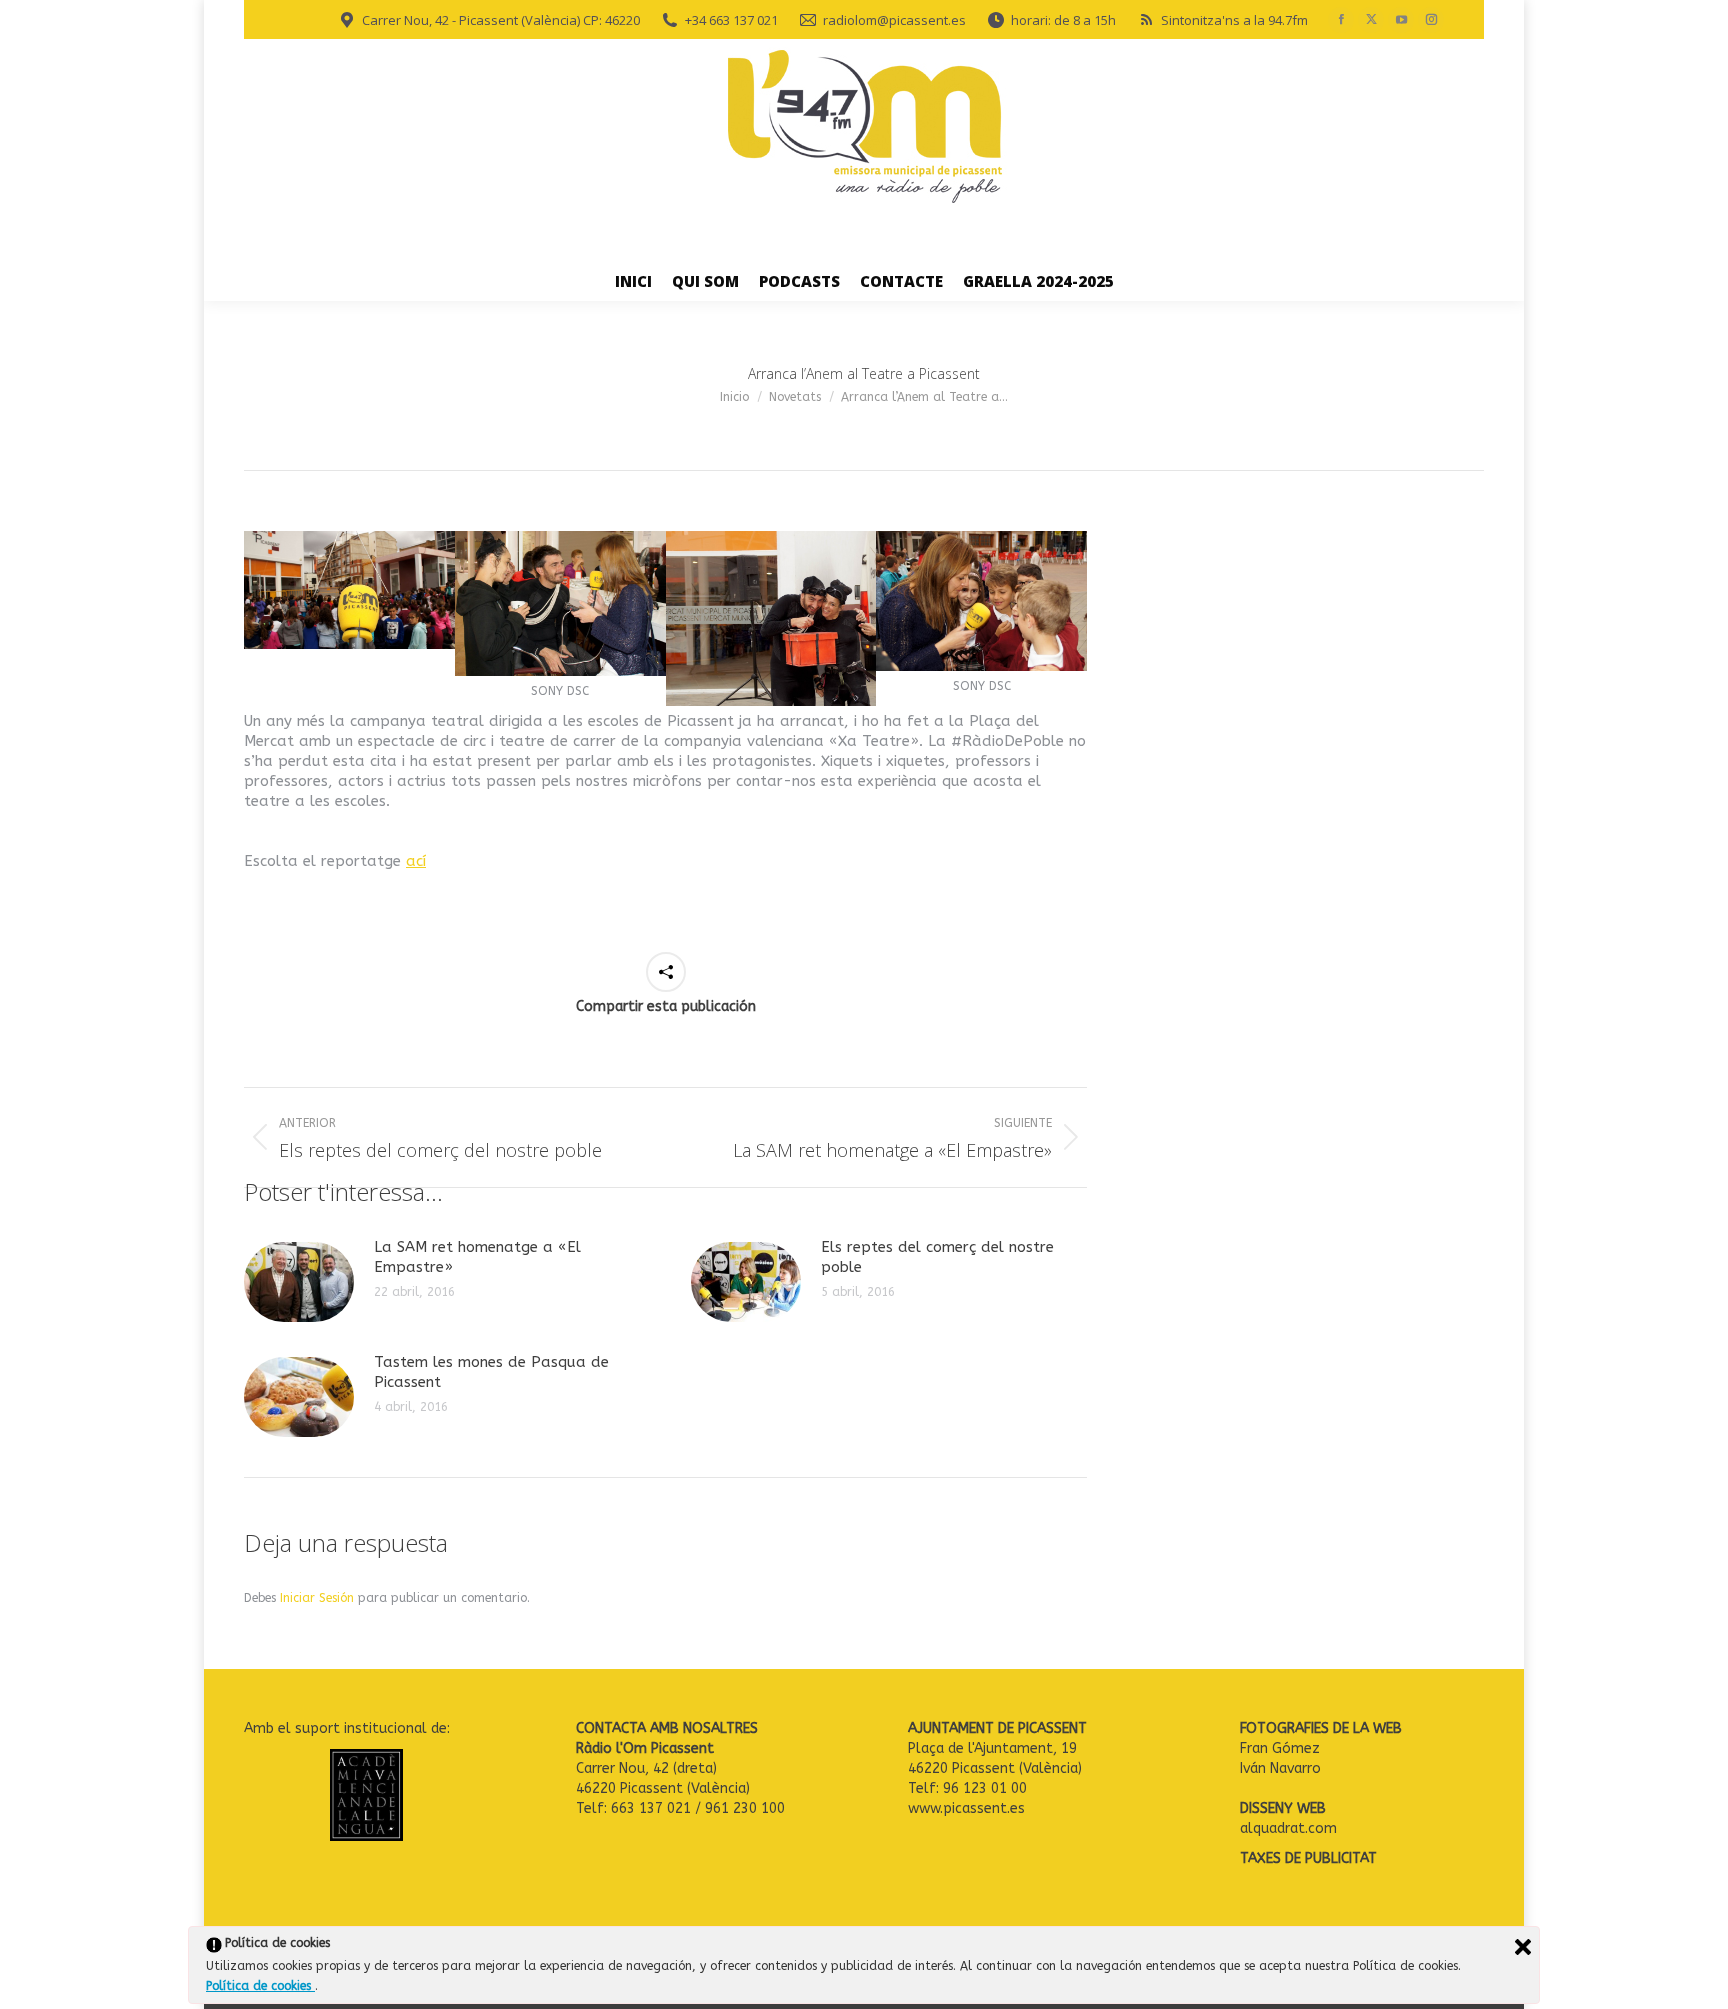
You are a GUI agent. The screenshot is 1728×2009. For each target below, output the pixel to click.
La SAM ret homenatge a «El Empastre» (477, 1257)
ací (416, 861)
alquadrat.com (1290, 1828)
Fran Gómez (1280, 1748)
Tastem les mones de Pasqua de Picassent (491, 1372)
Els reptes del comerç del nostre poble (937, 1257)
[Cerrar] (1523, 1947)
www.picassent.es (966, 1808)
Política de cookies (260, 1986)
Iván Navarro (1282, 1768)
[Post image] (299, 1282)
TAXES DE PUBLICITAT (1308, 1858)
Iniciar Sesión (319, 1598)
